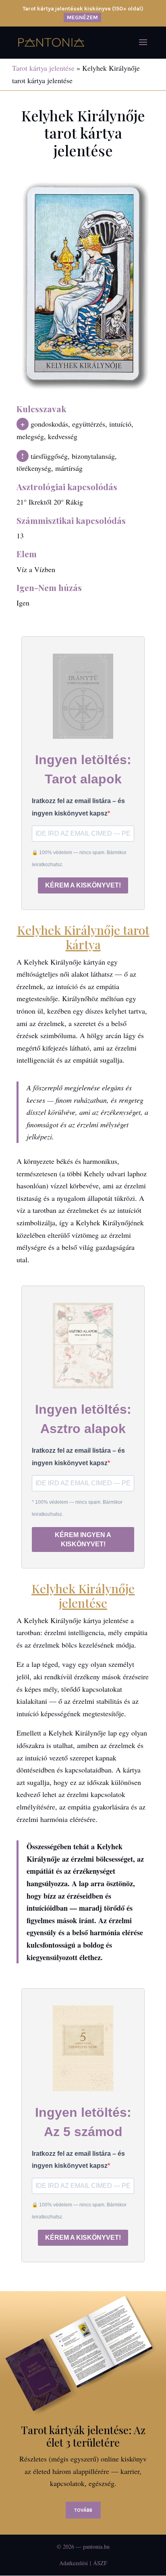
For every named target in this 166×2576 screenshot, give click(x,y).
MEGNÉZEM (82, 17)
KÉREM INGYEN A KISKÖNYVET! (83, 1539)
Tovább (83, 2510)
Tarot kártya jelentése (43, 68)
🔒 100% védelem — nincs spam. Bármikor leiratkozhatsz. (79, 859)
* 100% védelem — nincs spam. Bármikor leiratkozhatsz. (77, 1508)
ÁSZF (100, 2563)
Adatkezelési (74, 2563)
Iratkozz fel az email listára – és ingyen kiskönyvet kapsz (78, 807)
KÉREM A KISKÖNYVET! (83, 885)
